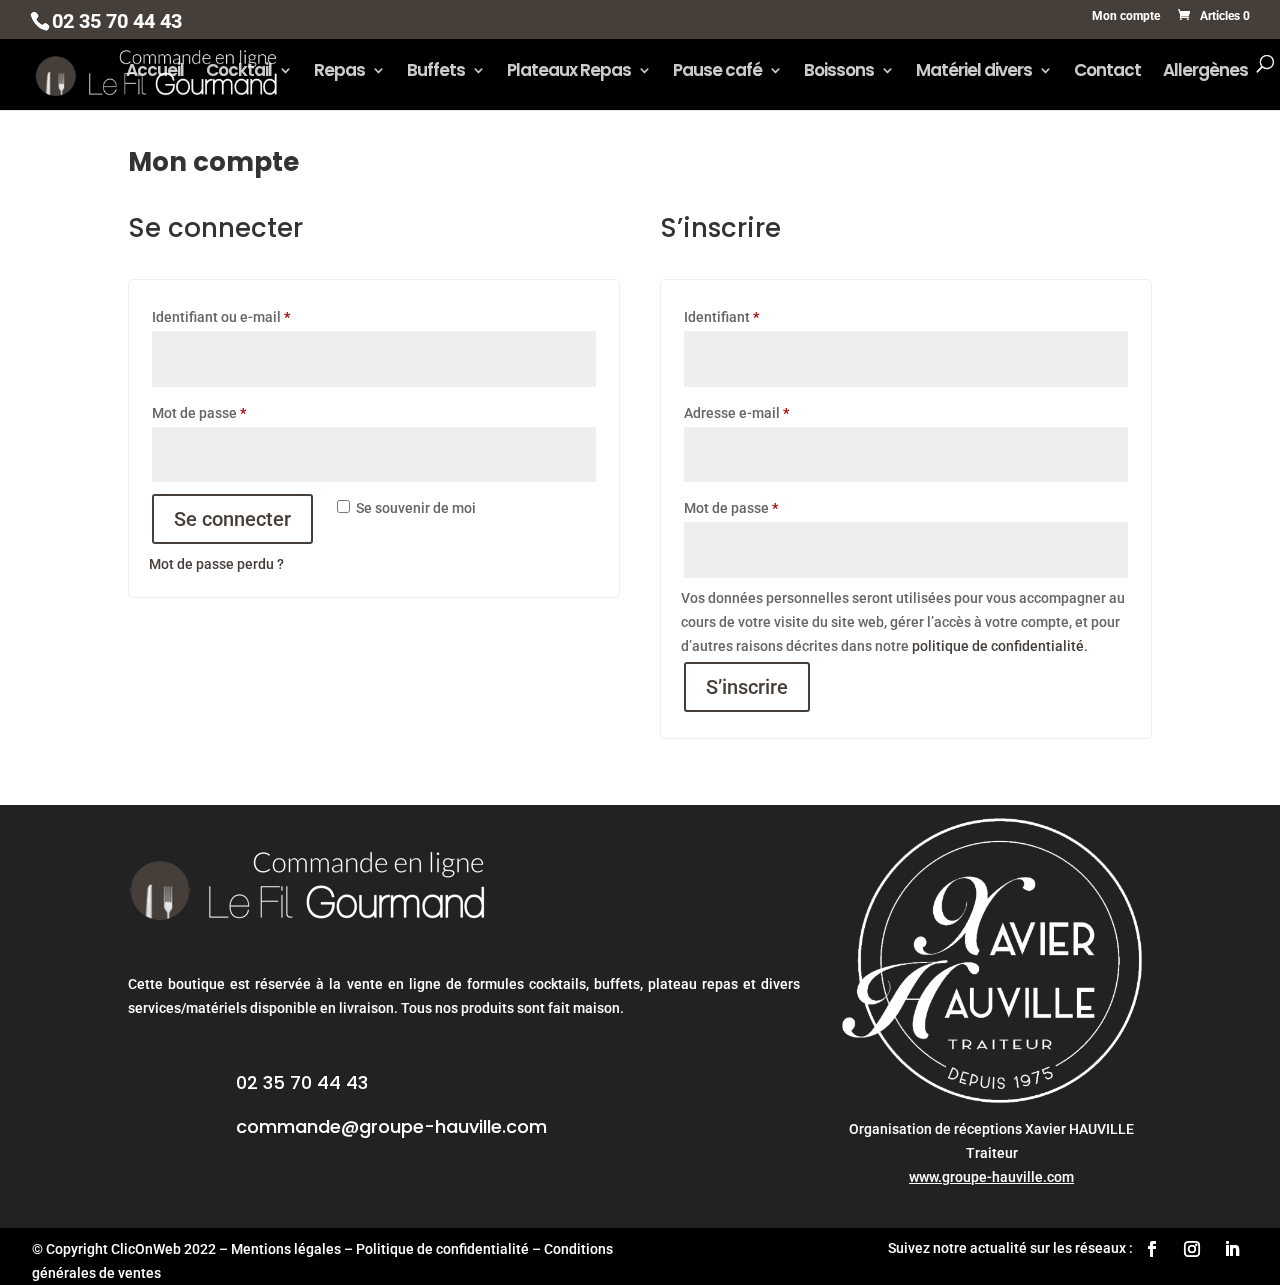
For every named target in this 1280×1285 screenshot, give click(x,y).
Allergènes (1205, 72)
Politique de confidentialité (442, 1249)
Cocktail (239, 72)
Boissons (839, 72)
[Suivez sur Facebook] (1152, 1249)
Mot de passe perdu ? (216, 564)
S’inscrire (747, 687)
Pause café (717, 72)
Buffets (436, 72)
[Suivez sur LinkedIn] (1232, 1249)
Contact (1107, 72)
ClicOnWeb (146, 1249)
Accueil (155, 72)
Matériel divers (974, 72)
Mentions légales (286, 1249)
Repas (339, 72)
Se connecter (232, 519)
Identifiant (757, 316)
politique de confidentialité (998, 646)
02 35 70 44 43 (302, 1082)
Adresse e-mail (772, 412)
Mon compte (1126, 16)
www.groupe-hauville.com (991, 1177)
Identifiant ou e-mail (256, 316)
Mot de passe (234, 412)
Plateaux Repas (569, 72)
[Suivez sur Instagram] (1192, 1249)
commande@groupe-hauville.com (391, 1126)
